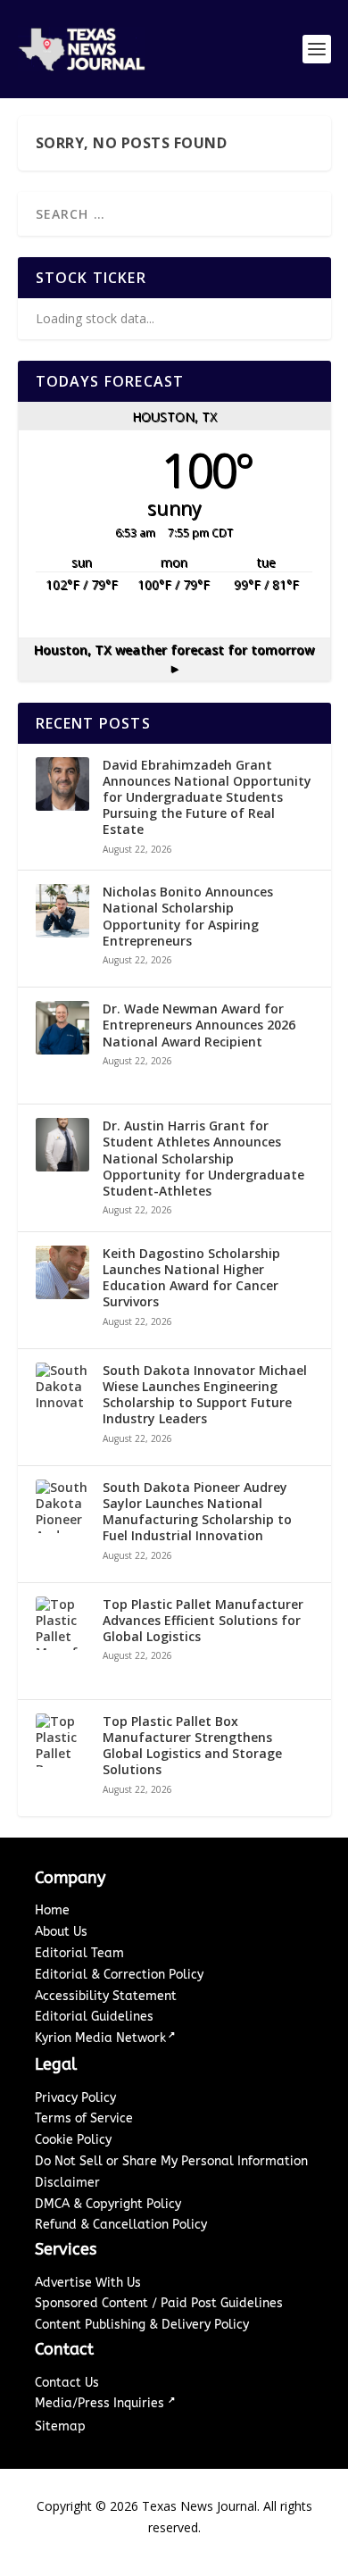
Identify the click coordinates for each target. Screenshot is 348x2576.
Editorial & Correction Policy (119, 1975)
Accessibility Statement (106, 1996)
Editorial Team (79, 1953)
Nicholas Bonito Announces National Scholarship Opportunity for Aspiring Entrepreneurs (188, 917)
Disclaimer (67, 2183)
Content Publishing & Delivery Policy (142, 2325)
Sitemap (60, 2426)
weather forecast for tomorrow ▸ (174, 659)
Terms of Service (84, 2118)
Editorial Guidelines (94, 2017)
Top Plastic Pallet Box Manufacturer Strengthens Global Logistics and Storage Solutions (192, 1746)
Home (52, 1910)
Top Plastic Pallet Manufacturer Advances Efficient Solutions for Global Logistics (203, 1621)
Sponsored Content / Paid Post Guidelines (159, 2303)
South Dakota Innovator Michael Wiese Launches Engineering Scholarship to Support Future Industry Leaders (205, 1395)
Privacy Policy (75, 2098)
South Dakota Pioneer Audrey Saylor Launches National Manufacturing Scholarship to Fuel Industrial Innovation (197, 1512)
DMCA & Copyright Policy (108, 2204)
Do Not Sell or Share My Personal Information (171, 2161)
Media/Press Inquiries (101, 2403)
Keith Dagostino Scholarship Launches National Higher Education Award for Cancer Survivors (191, 1278)
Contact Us (67, 2383)
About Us (61, 1932)
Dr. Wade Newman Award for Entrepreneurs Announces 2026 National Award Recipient (199, 1025)
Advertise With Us (88, 2283)
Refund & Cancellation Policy (121, 2225)
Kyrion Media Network (100, 2038)
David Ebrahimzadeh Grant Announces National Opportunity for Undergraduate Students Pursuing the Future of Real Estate (207, 798)
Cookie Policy (73, 2140)
